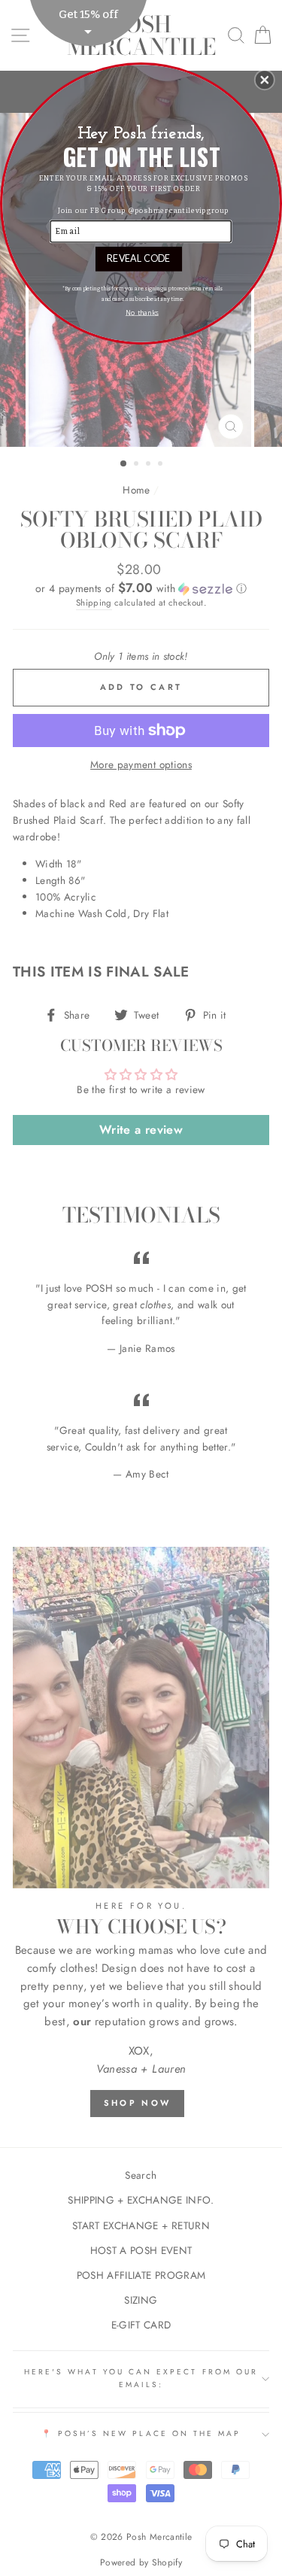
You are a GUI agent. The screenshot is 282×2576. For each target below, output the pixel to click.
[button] (265, 80)
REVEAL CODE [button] (138, 258)
